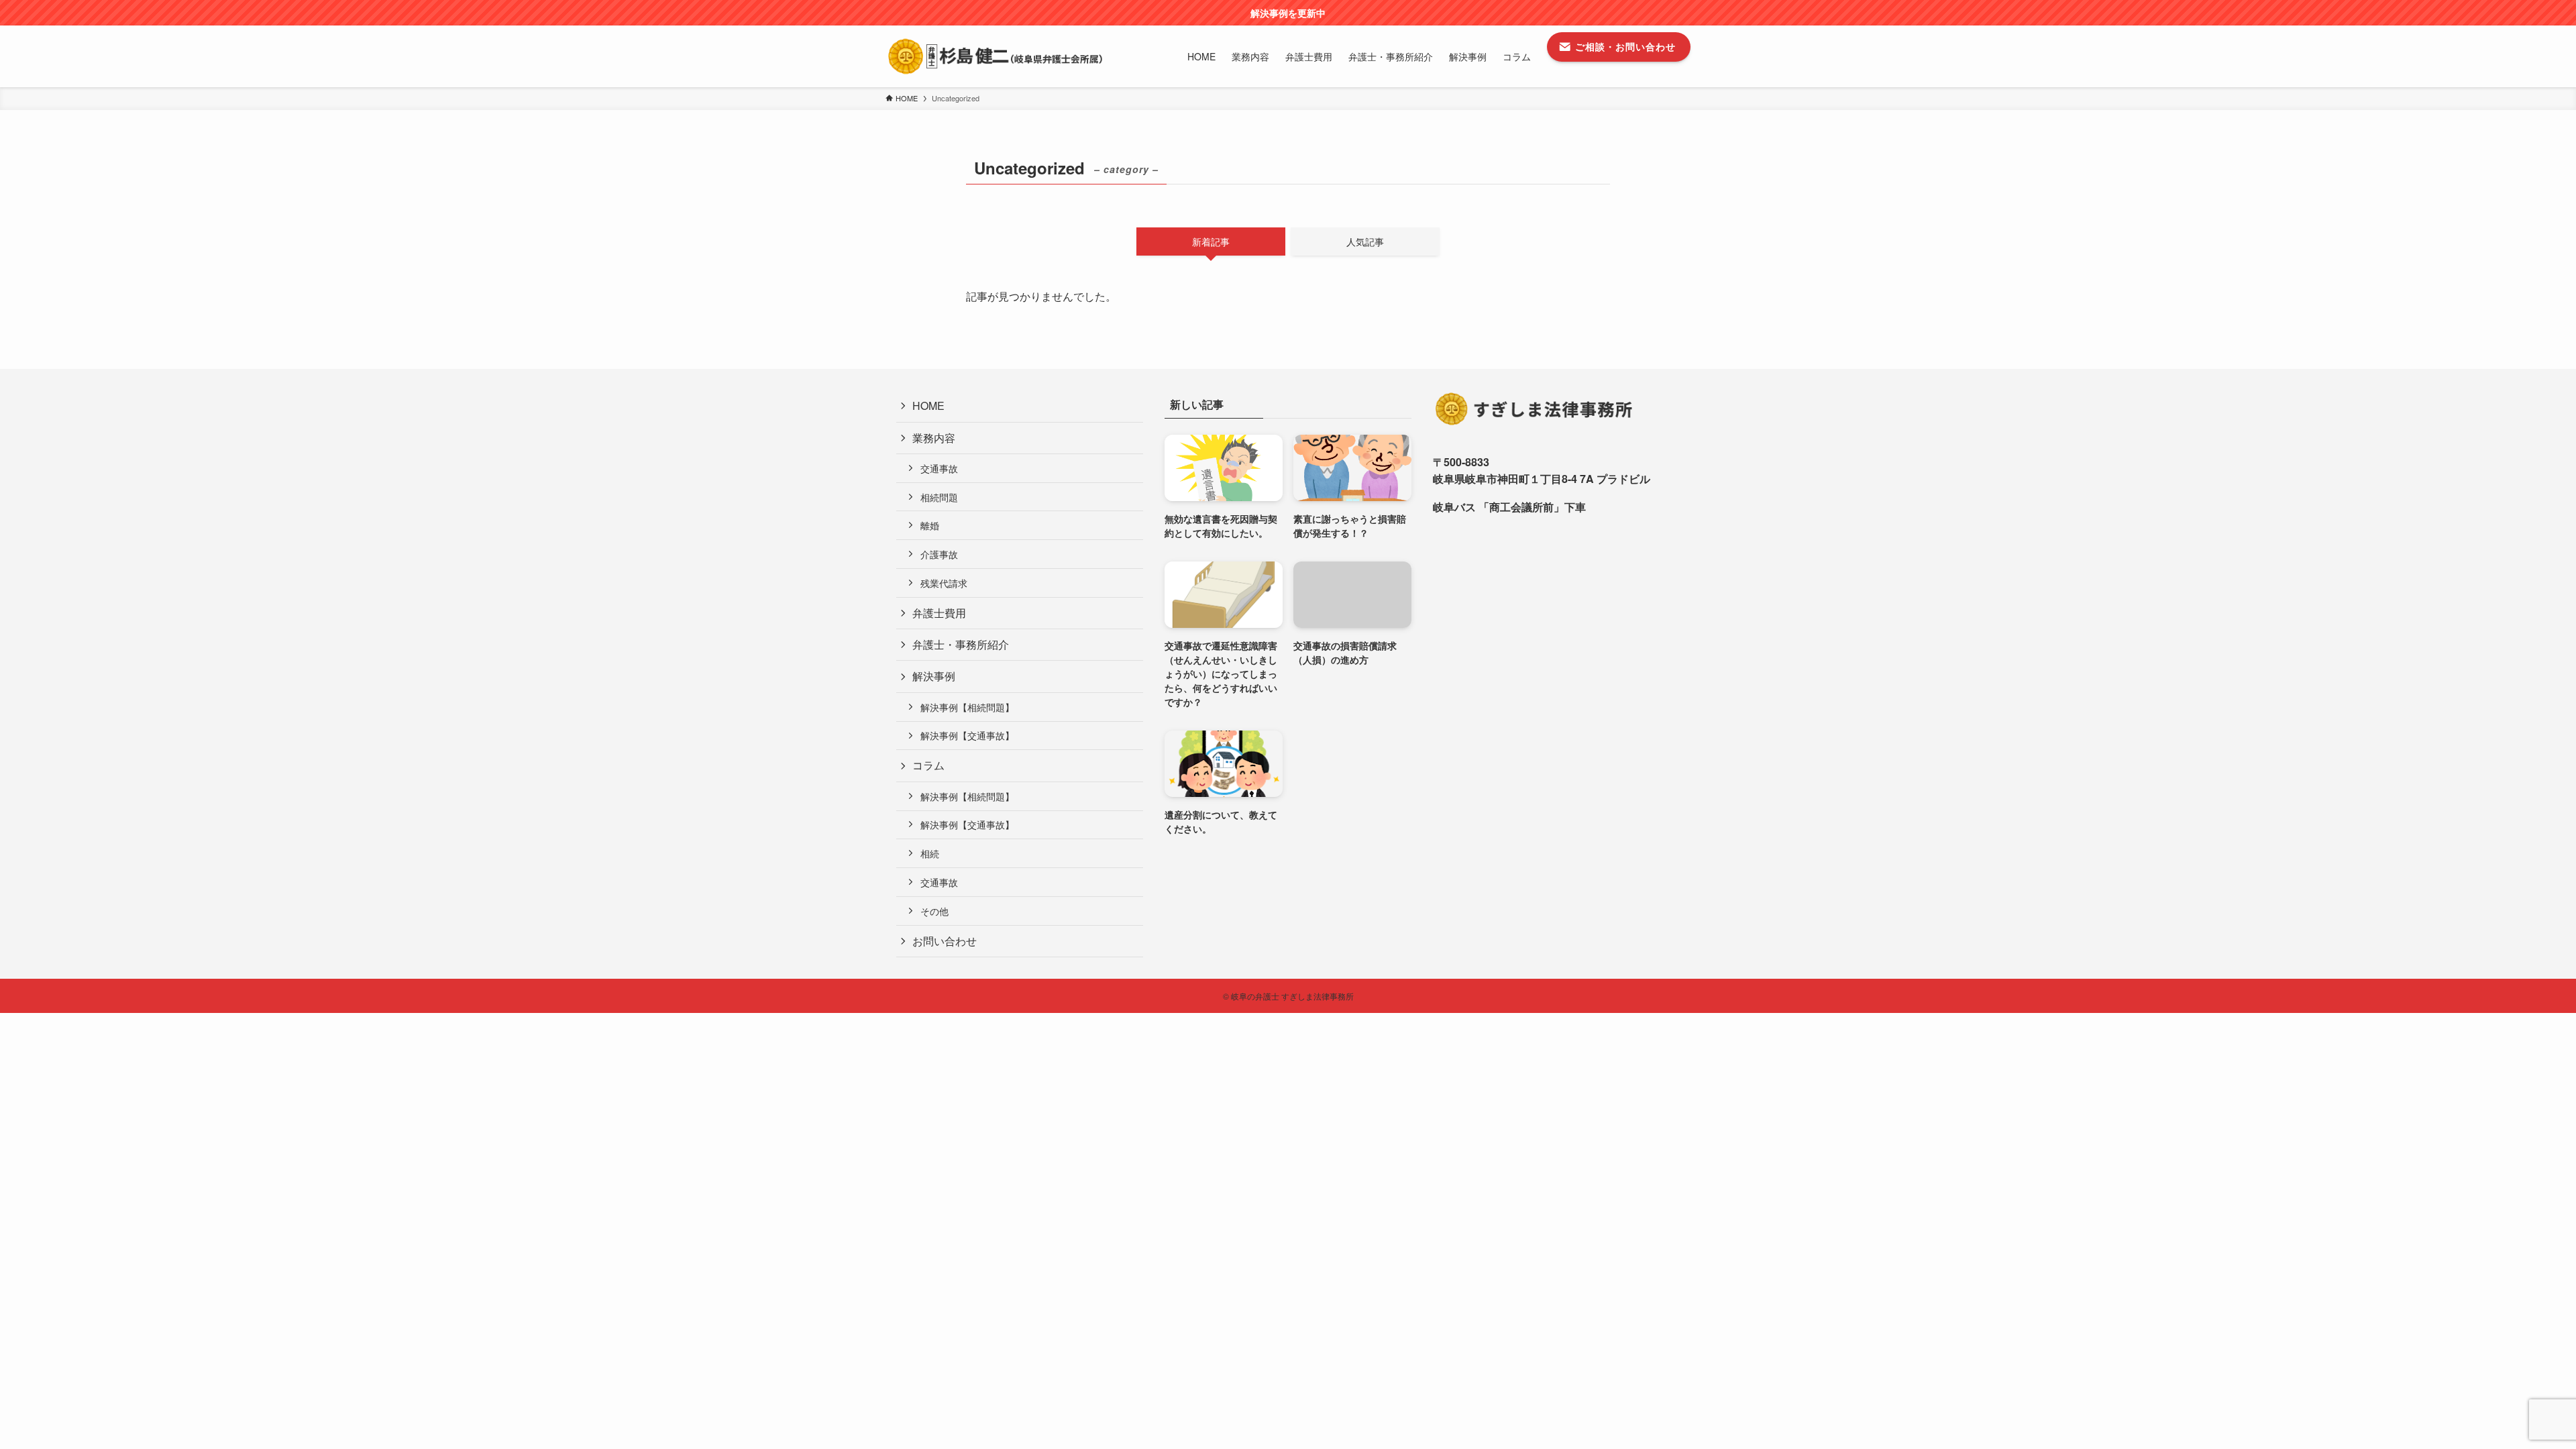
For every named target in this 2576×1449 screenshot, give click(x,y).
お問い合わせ (945, 941)
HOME (928, 406)
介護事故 (939, 554)
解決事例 (934, 676)
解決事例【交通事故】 (967, 735)
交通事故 (939, 468)
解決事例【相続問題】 (967, 707)
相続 (930, 853)
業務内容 (934, 438)
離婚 (930, 525)
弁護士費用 (939, 613)
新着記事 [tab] (1211, 241)
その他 (934, 911)
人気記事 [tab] (1365, 241)
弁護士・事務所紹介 (961, 644)
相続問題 (939, 497)
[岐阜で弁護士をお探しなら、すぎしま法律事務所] (995, 56)
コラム (928, 765)
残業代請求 (944, 583)
